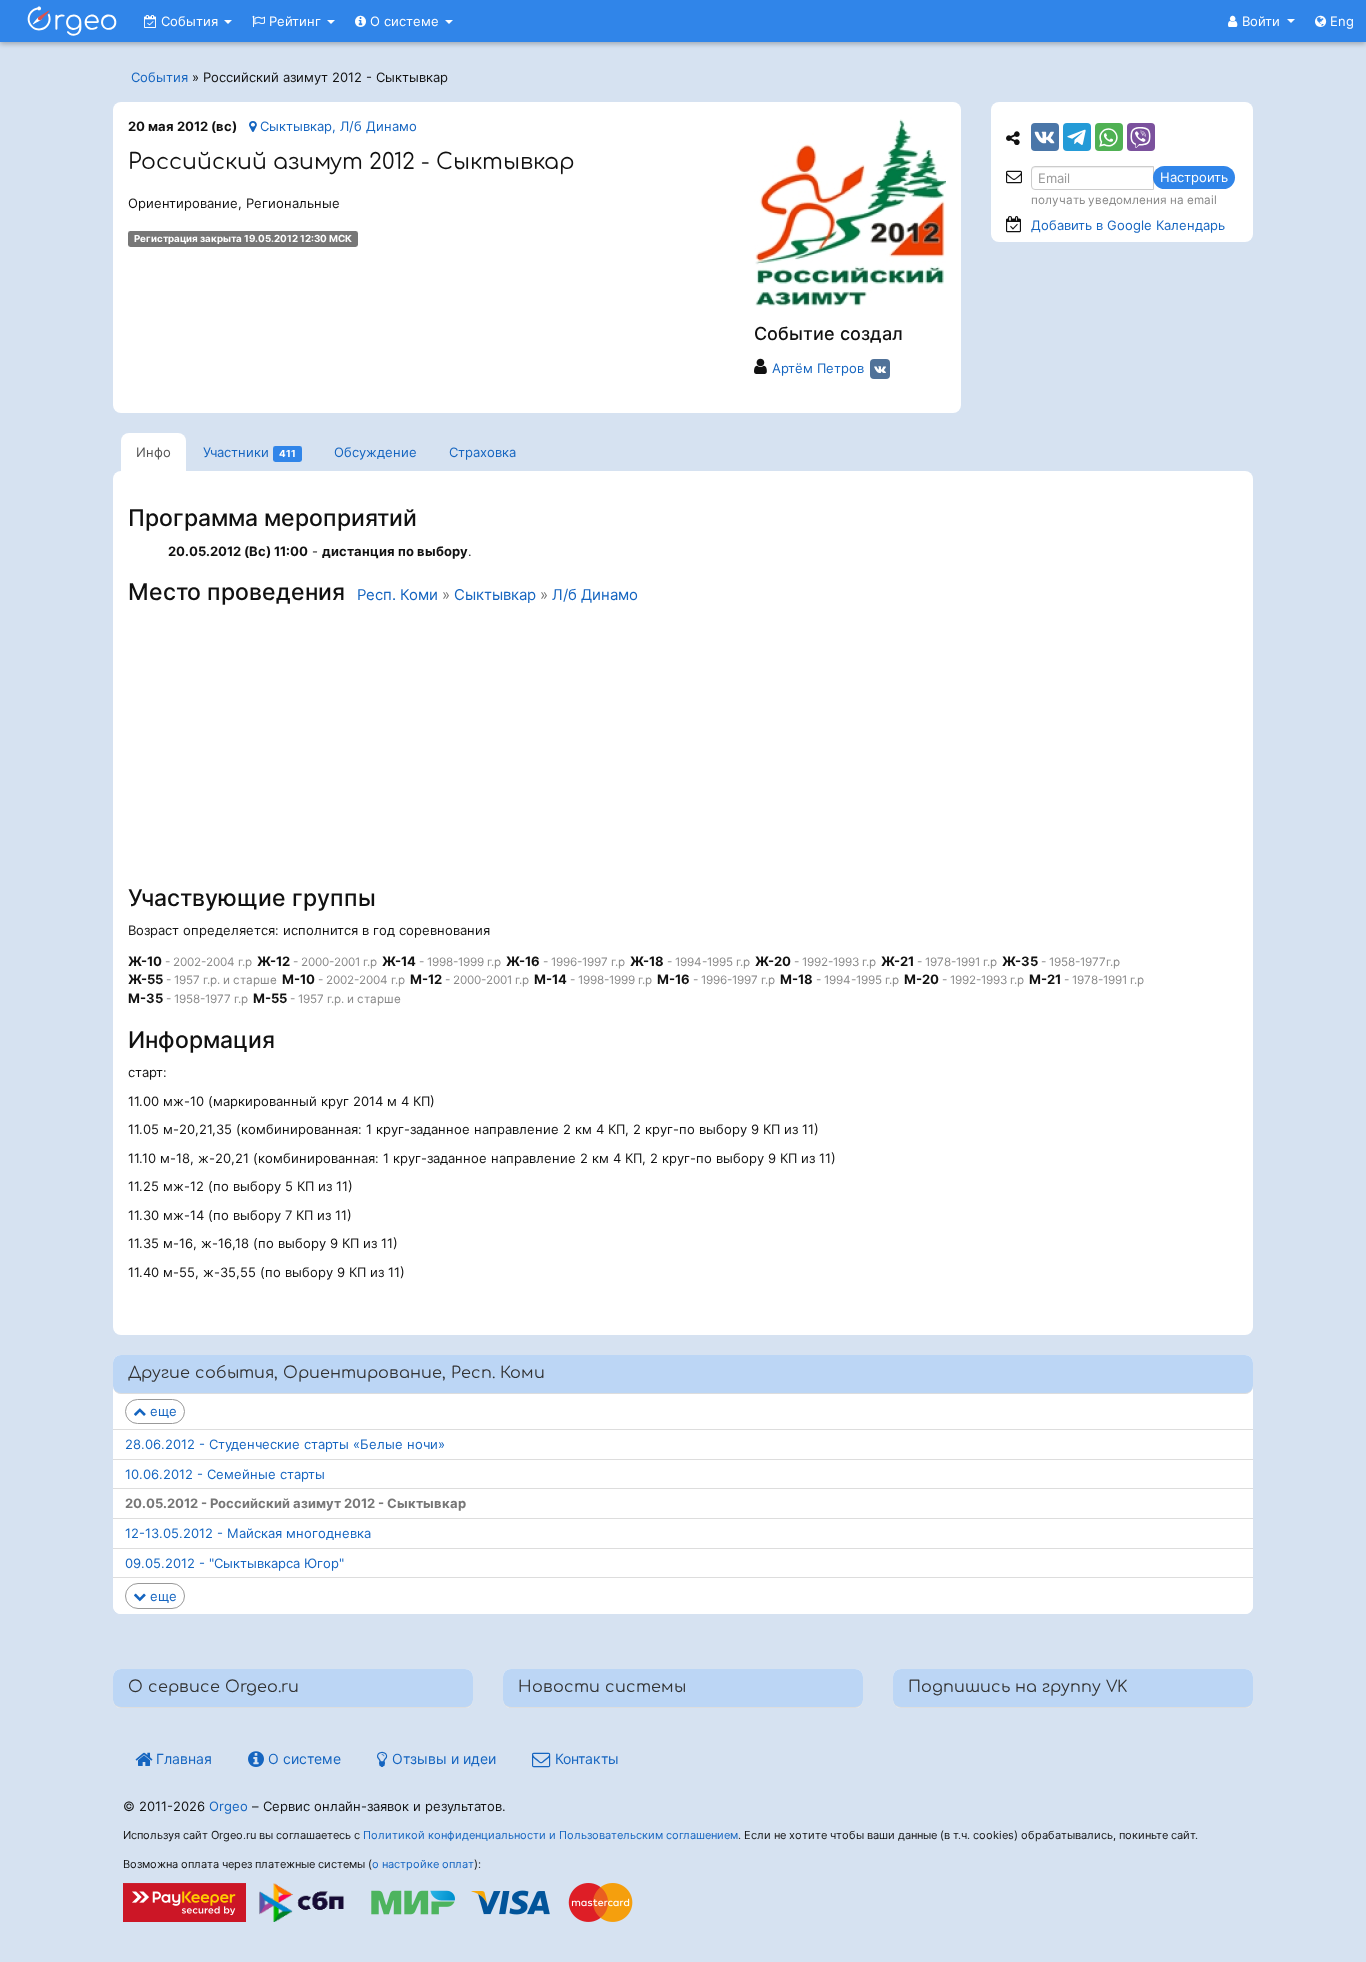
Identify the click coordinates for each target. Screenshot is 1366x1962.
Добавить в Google (1128, 225)
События (189, 21)
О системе (404, 21)
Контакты (585, 1758)
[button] (1261, 21)
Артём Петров (818, 368)
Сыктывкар (495, 595)
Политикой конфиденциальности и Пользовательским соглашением (550, 1835)
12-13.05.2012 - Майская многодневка (248, 1533)
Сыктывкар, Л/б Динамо (336, 126)
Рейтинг (295, 21)
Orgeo (228, 1806)
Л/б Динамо (595, 595)
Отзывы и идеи (442, 1758)
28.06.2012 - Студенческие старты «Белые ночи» (285, 1444)
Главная (182, 1758)
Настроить (1194, 177)
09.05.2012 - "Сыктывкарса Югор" (234, 1563)
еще (161, 1411)
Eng (1340, 21)
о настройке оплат (423, 1864)
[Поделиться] (1045, 137)
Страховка (482, 452)
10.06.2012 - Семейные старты (225, 1474)
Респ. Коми (397, 595)
